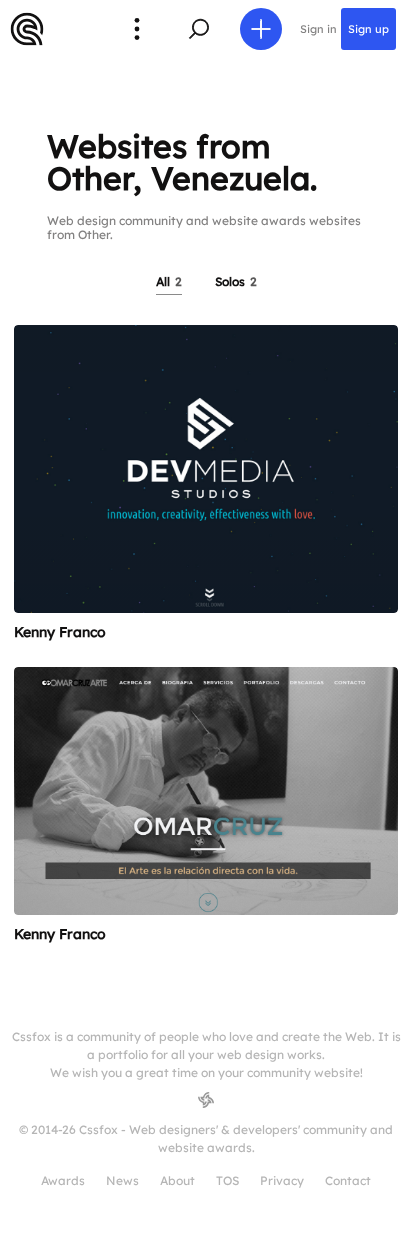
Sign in (318, 29)
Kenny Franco (60, 632)
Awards (63, 1180)
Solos (236, 281)
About (177, 1180)
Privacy (282, 1180)
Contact (348, 1180)
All (169, 281)
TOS (227, 1180)
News (122, 1180)
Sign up (368, 29)
